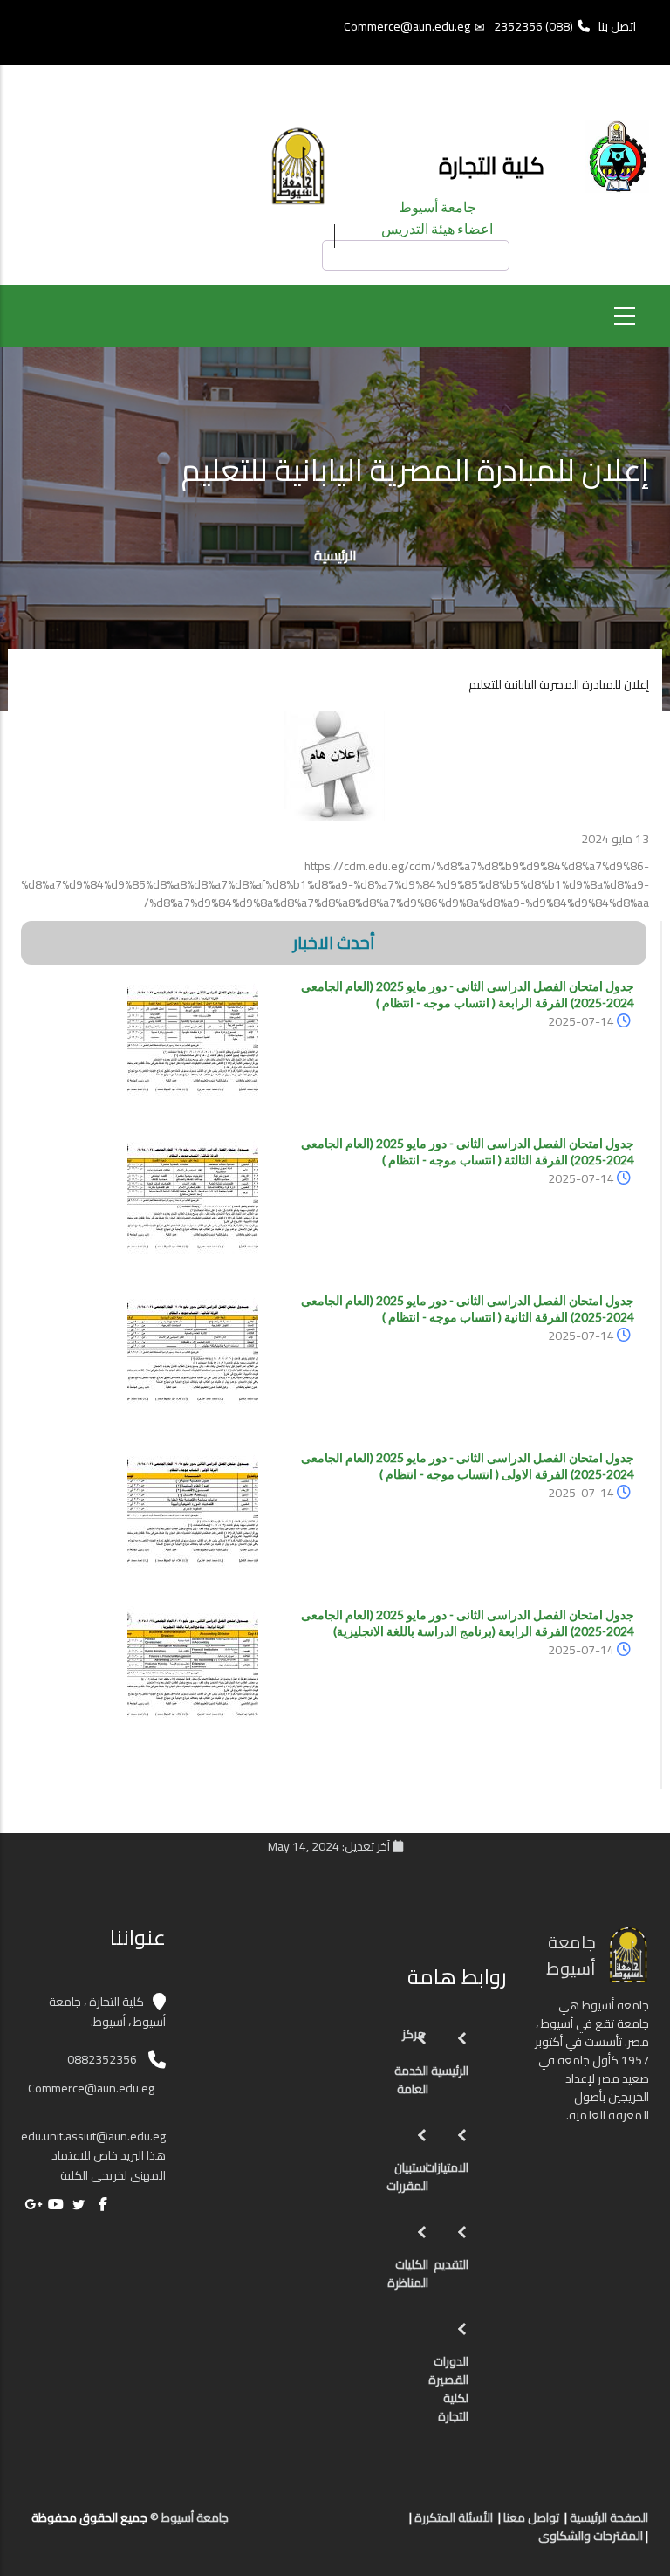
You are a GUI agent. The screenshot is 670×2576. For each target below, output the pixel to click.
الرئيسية (335, 555)
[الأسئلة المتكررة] (340, 2524)
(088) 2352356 (533, 26)
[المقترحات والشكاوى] (323, 2524)
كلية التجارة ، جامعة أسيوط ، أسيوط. (107, 2012)
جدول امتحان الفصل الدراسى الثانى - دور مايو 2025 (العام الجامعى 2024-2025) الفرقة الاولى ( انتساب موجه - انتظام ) (467, 1466)
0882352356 (102, 2059)
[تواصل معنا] (358, 2524)
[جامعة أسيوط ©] (395, 2524)
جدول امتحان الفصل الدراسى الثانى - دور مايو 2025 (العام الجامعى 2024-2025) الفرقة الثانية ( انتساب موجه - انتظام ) (467, 1309)
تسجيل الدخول (237, 90)
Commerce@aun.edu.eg (407, 26)
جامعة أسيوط (438, 206)
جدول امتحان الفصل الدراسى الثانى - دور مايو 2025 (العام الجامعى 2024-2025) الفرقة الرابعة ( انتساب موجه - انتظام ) (467, 994)
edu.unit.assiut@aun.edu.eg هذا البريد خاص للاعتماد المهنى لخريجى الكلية (93, 2156)
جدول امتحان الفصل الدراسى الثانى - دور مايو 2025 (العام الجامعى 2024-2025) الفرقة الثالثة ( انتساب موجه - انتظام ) (467, 1151)
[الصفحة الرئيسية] (375, 2524)
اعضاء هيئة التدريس (437, 228)
